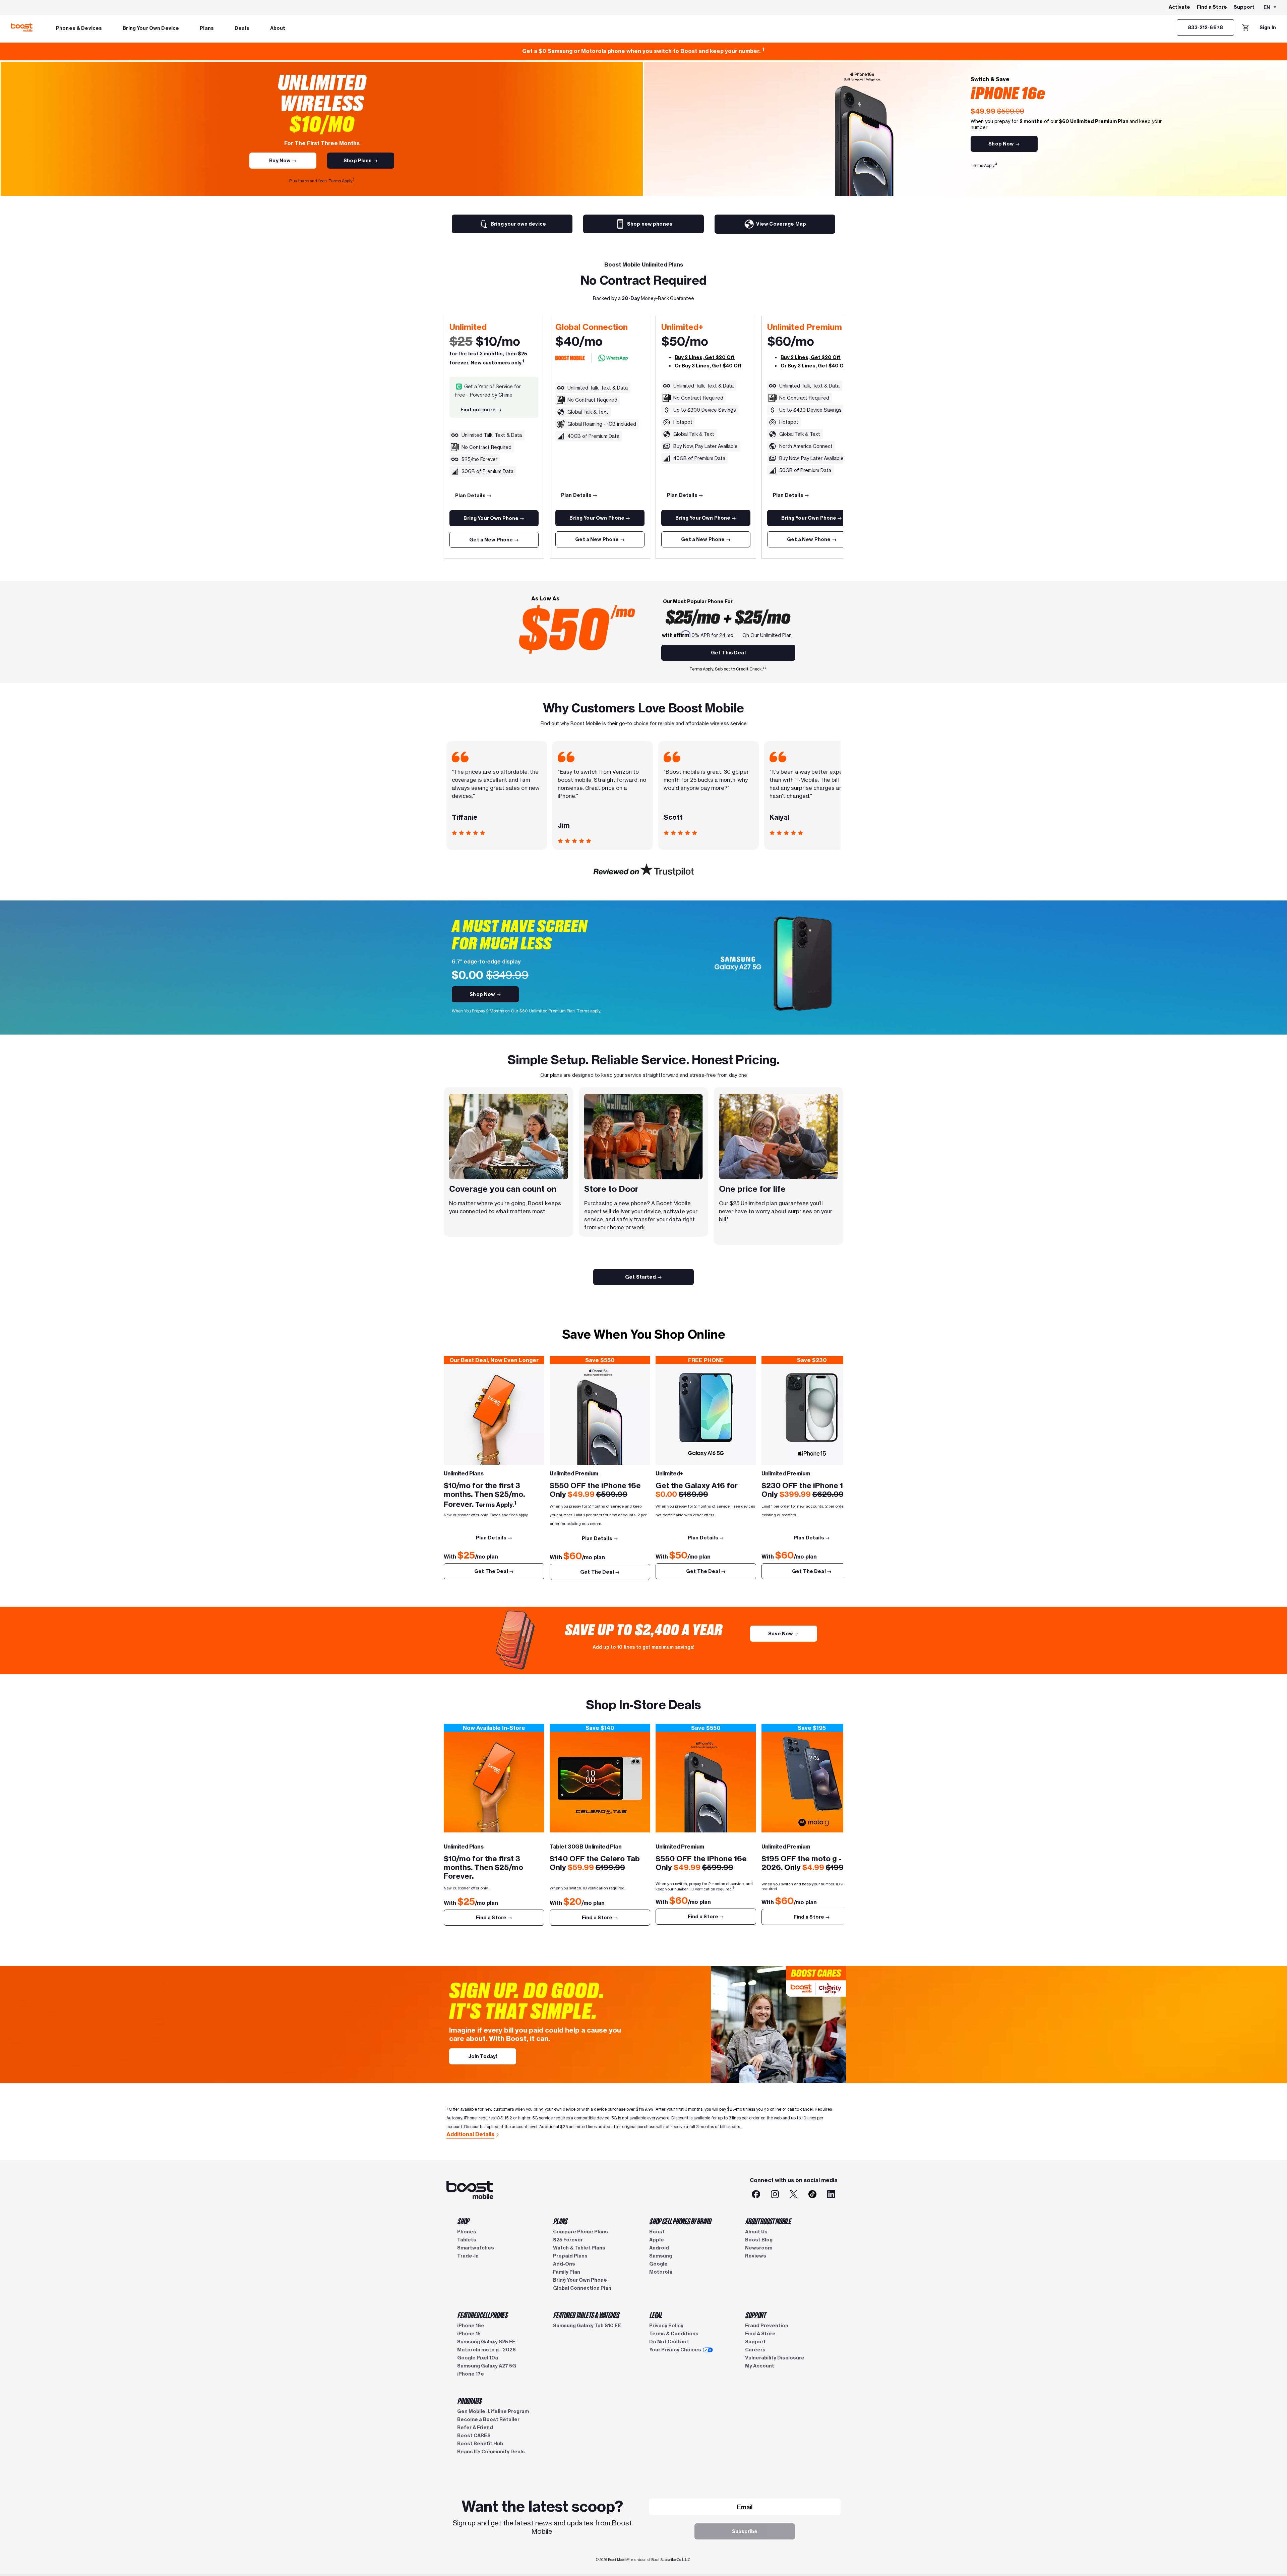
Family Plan (567, 2272)
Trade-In (468, 2256)
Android (659, 2248)
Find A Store (760, 2334)
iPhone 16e (471, 2326)
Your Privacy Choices (675, 2350)
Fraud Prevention (767, 2326)
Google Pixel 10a (478, 2358)
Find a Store (1212, 7)
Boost (657, 2232)
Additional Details (470, 2134)
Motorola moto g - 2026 (486, 2350)
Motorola (661, 2272)
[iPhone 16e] (600, 1414)
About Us (756, 2232)
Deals (242, 28)
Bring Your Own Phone (580, 2280)
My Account (760, 2366)
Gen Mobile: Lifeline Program (493, 2411)
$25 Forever (568, 2240)
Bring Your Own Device (151, 28)
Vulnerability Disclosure (775, 2358)
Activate (1179, 7)
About (278, 28)
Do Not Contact (669, 2342)
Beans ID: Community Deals (491, 2452)
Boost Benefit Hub (480, 2444)
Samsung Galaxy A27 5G (487, 2366)
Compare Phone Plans (580, 2232)
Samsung (661, 2256)
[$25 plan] (494, 1414)
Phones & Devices (79, 28)
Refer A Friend (475, 2427)
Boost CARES (474, 2436)
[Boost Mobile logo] (22, 27)
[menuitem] (79, 27)
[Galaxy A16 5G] (706, 1414)
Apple (657, 2240)
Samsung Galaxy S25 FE (486, 2342)
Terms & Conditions (674, 2334)
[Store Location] (494, 1782)
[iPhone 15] (812, 1414)
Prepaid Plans (570, 2256)
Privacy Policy (666, 2326)
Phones (467, 2232)
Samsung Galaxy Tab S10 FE (587, 2326)
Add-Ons (564, 2264)
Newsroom (759, 2248)
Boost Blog (759, 2240)
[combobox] (1270, 8)
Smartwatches (476, 2248)
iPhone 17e (471, 2374)
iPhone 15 (469, 2334)
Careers (755, 2350)
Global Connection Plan (582, 2288)
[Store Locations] (600, 1782)
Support (1244, 7)
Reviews (756, 2256)
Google (658, 2264)
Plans (207, 28)
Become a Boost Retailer (488, 2419)
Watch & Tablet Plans (579, 2248)
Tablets (467, 2240)
